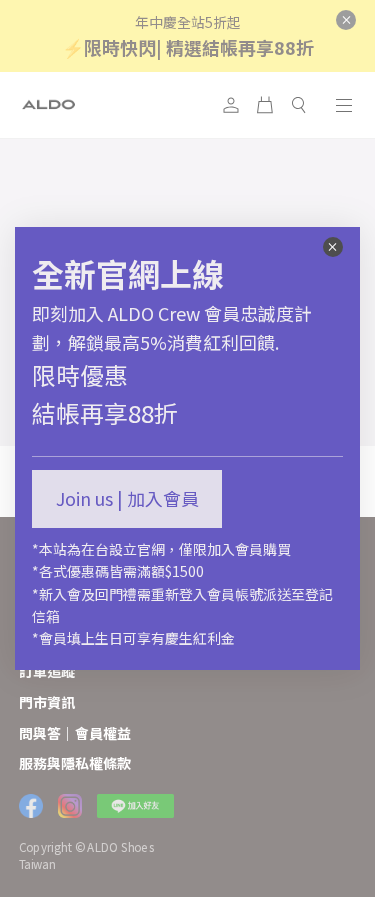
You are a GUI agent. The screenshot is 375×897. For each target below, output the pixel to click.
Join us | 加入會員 (127, 498)
